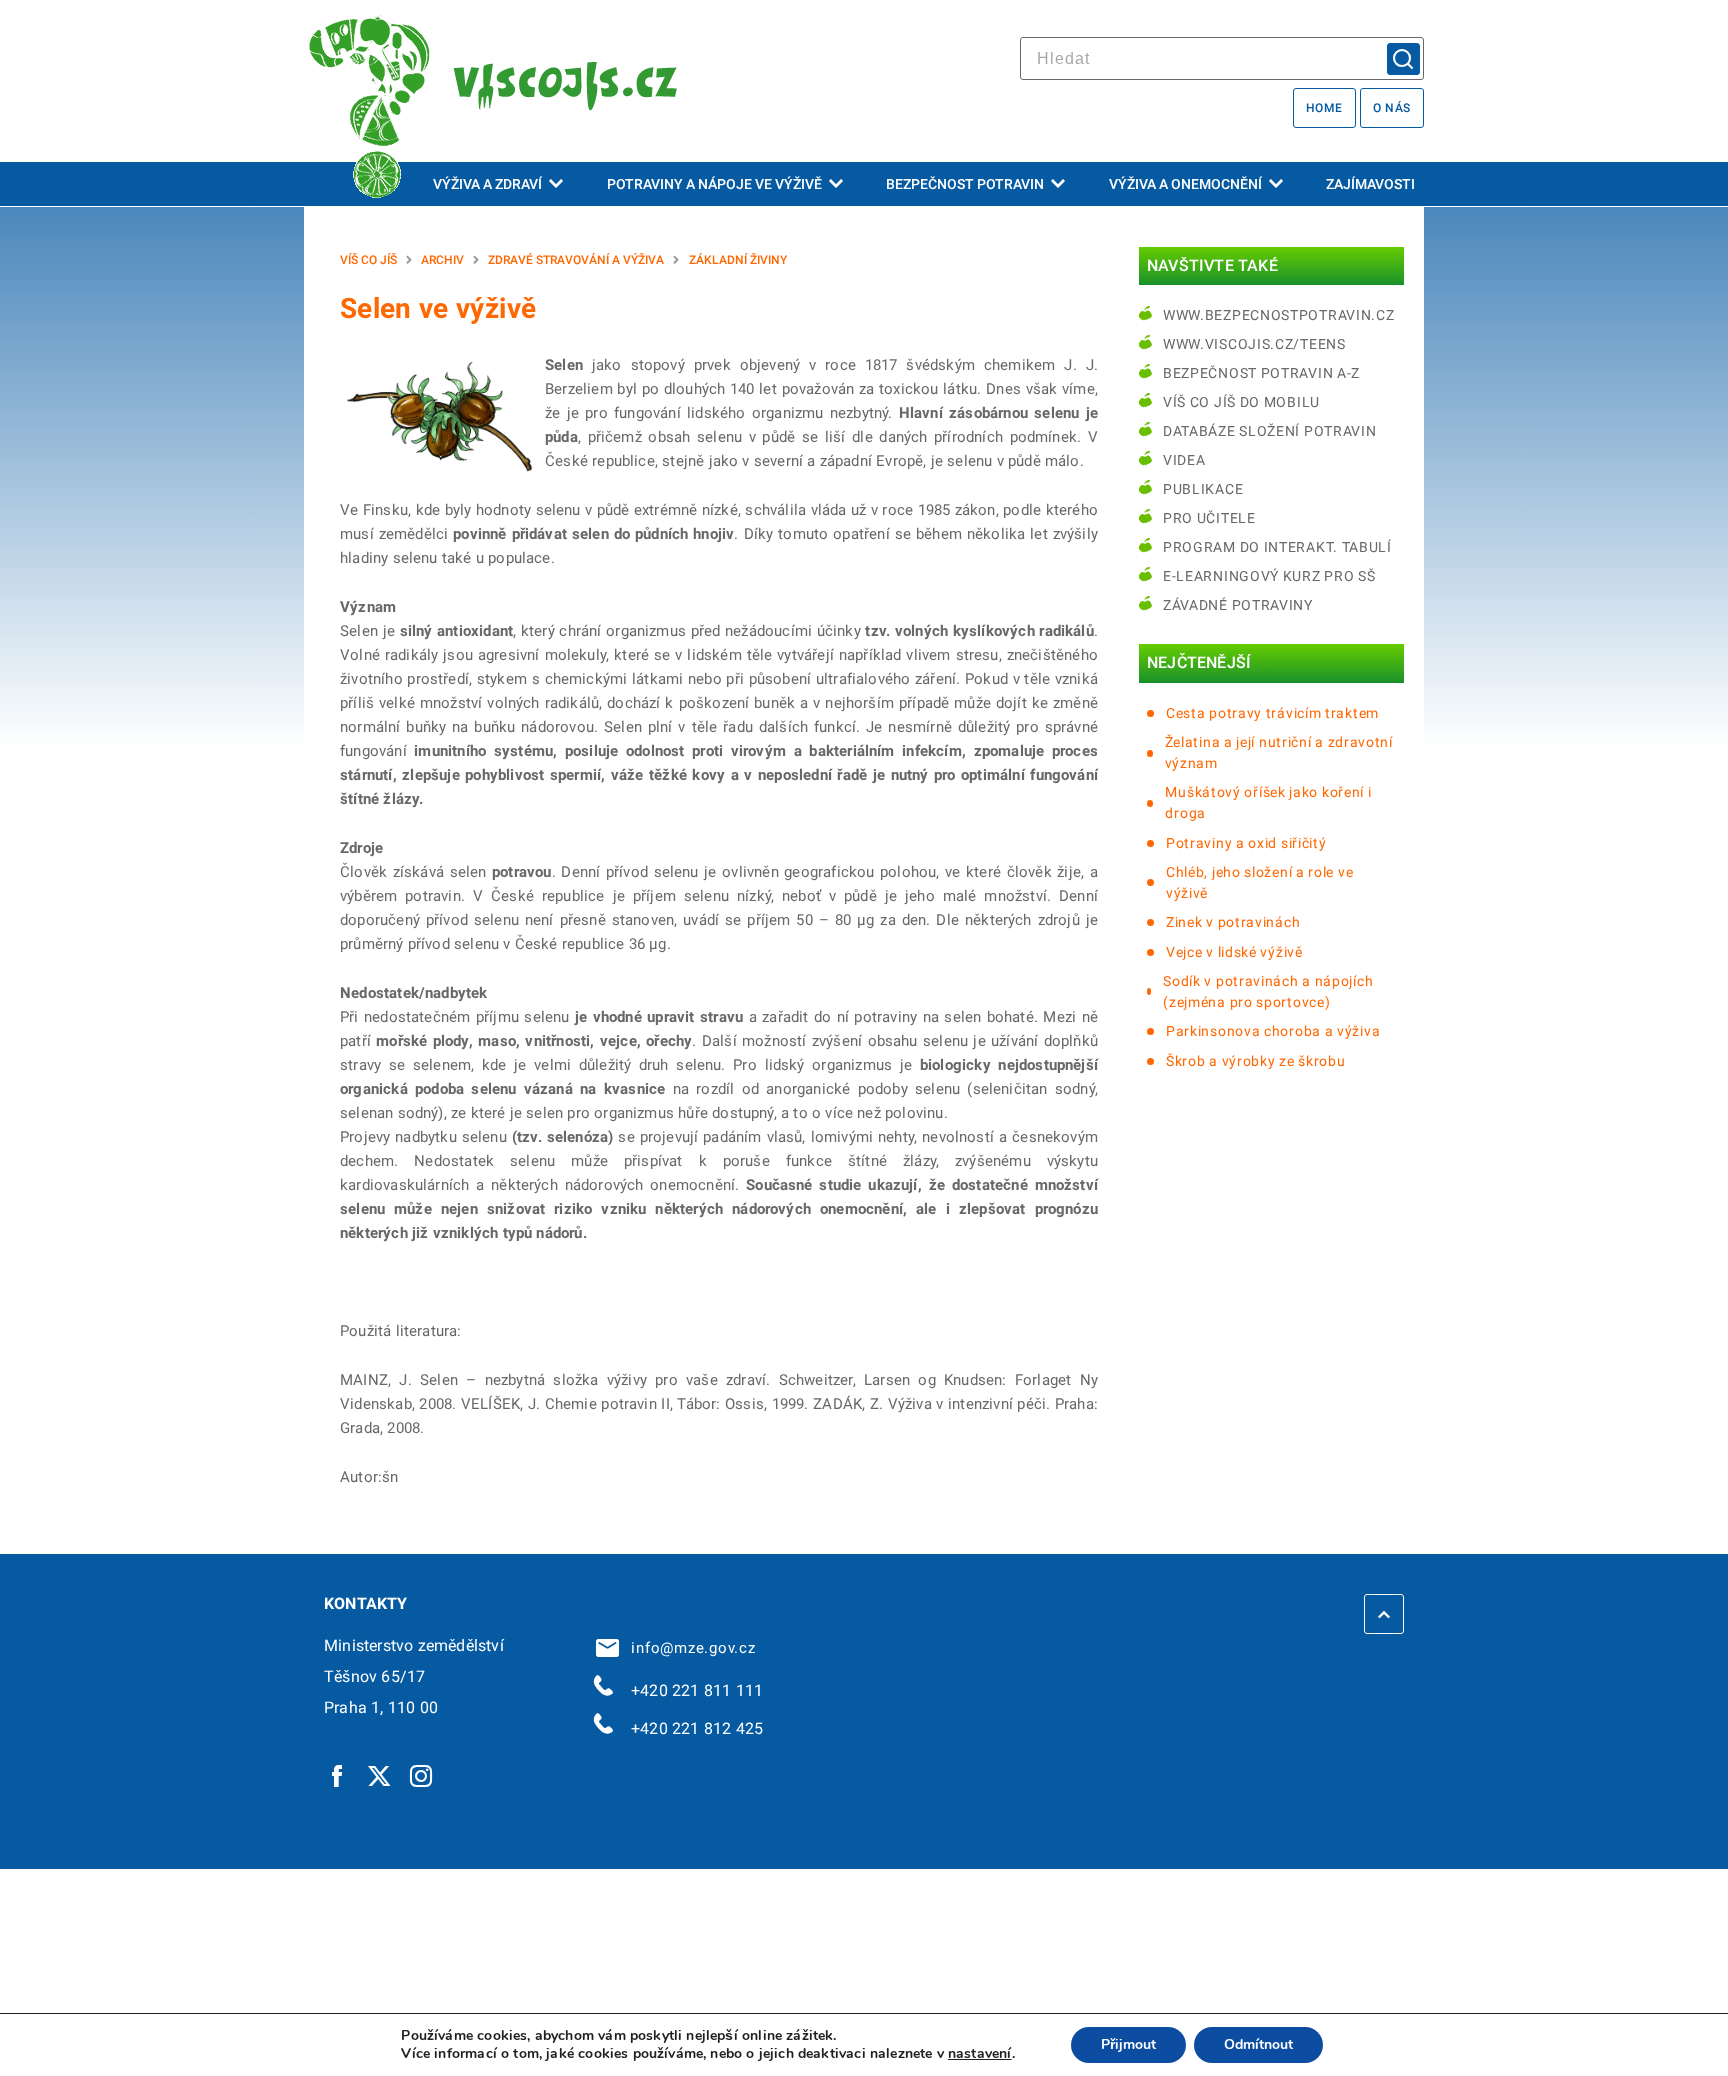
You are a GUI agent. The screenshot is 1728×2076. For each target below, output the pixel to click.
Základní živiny (738, 260)
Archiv (442, 260)
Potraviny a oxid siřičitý (1246, 843)
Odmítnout (1258, 2044)
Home (1324, 108)
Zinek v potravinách (1233, 922)
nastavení (980, 2054)
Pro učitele (1209, 518)
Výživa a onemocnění (1185, 184)
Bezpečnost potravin (965, 184)
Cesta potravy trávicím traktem (1272, 713)
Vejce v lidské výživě (1234, 952)
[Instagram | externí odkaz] (422, 1775)
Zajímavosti (1370, 184)
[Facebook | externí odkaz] (338, 1775)
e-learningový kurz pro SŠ (1269, 576)
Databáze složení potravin (1270, 431)
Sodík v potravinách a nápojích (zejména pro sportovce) (1268, 991)
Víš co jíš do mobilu (1241, 402)
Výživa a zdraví (487, 184)
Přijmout (1128, 2044)
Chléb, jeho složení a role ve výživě (1259, 882)
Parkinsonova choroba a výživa (1273, 1031)
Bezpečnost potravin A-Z (1261, 373)
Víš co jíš (368, 260)
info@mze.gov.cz (689, 1648)
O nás (1392, 108)
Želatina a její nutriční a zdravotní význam (1279, 752)
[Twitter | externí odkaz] (380, 1775)
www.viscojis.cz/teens (1254, 344)
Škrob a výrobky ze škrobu (1256, 1061)
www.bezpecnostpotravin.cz (1279, 315)
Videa (1184, 460)
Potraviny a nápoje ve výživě (714, 184)
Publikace (1203, 489)
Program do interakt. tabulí (1277, 547)
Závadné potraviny (1238, 605)
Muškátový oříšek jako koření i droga (1268, 802)
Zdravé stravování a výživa (576, 260)
